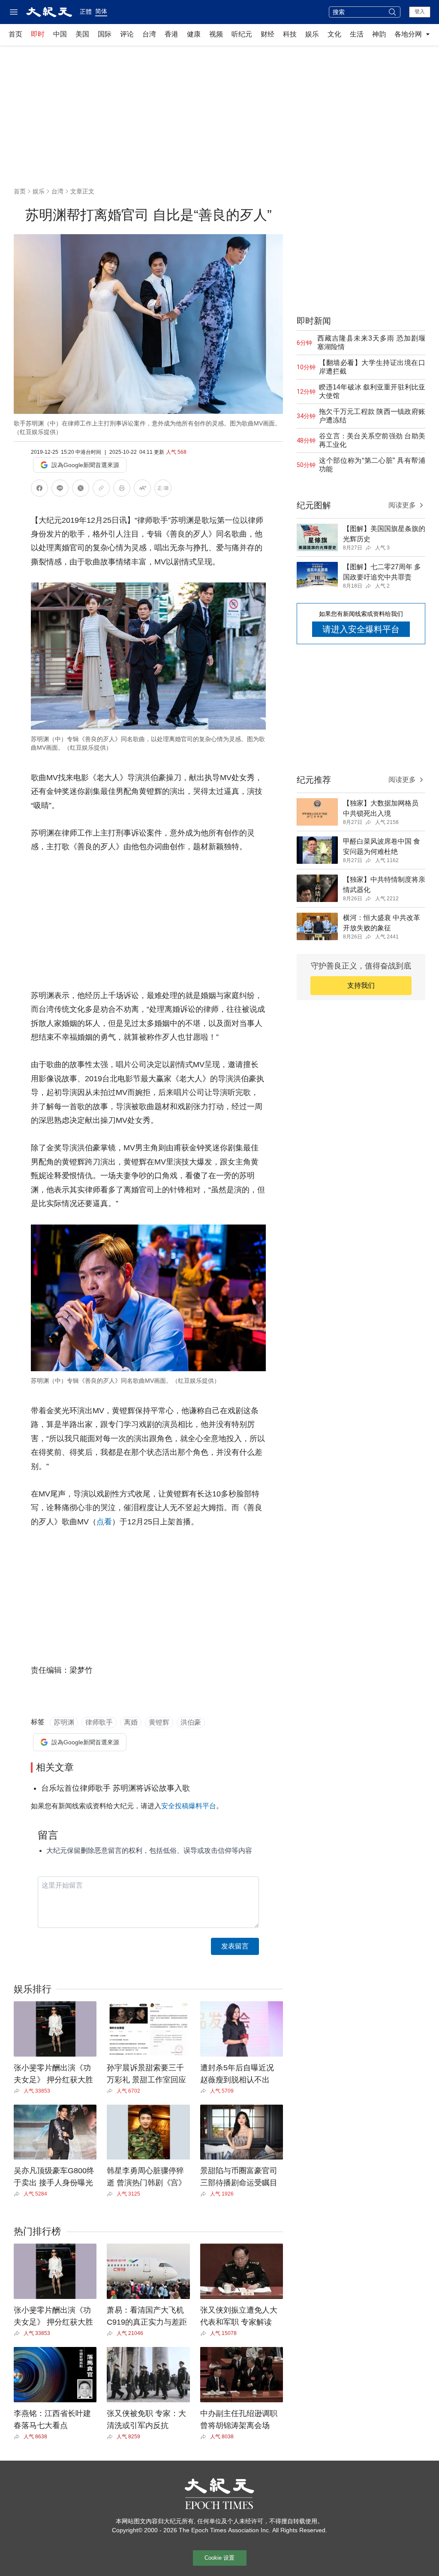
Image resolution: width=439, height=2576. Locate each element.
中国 (60, 34)
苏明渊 (64, 1722)
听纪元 (242, 34)
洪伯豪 (191, 1722)
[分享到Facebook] (39, 490)
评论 (127, 34)
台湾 (149, 34)
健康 (194, 34)
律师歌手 (99, 1722)
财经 (268, 34)
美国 (82, 34)
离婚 (131, 1722)
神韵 (379, 34)
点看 (104, 1522)
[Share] (19, 2091)
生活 (357, 34)
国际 (105, 34)
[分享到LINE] (60, 490)
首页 (15, 34)
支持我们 (361, 985)
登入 (420, 12)
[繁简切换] (163, 490)
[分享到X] (81, 490)
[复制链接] (101, 488)
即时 (38, 34)
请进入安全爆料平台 (361, 629)
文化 (334, 34)
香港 (171, 34)
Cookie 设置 (219, 2558)
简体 (101, 11)
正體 (86, 12)
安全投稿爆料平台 (189, 1806)
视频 (216, 34)
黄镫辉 (159, 1722)
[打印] (122, 490)
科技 (290, 34)
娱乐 (312, 34)
